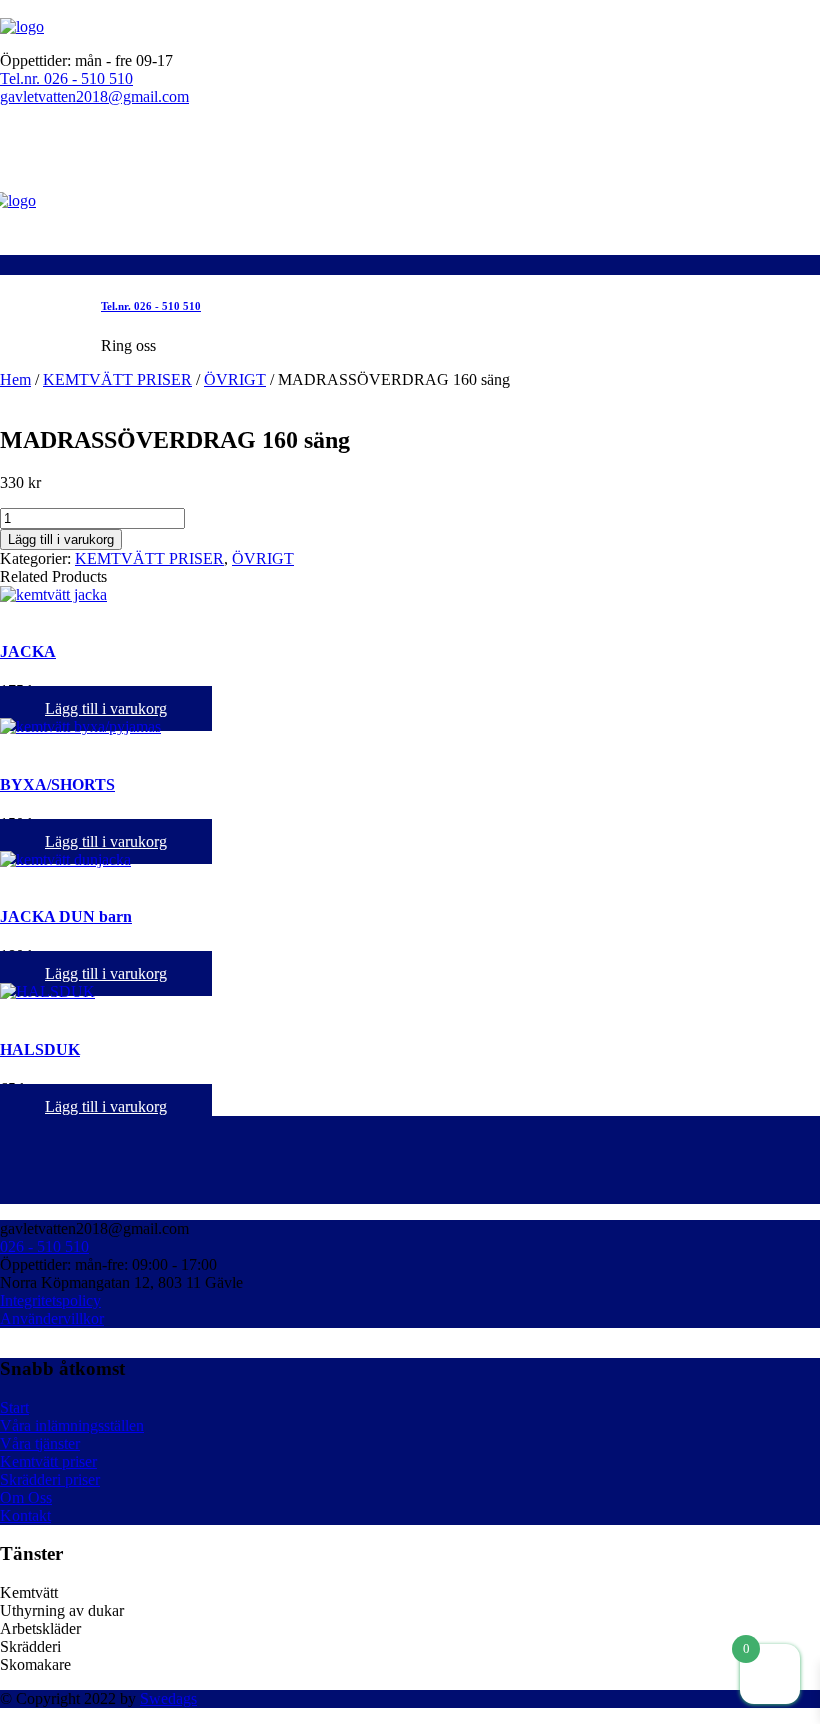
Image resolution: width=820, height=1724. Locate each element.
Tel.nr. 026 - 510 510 (66, 78)
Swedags (168, 1698)
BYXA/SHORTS (57, 784)
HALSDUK (40, 1049)
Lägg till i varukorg (61, 539)
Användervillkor (52, 1318)
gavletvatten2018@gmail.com (94, 96)
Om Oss (26, 1497)
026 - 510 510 (44, 1246)
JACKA (28, 651)
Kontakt (25, 1515)
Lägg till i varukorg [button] (106, 708)
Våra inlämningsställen (72, 1425)
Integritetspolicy (50, 1300)
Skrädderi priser (50, 1479)
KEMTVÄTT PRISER (117, 379)
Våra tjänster (40, 1443)
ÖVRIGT (235, 379)
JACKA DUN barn (66, 916)
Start (14, 1407)
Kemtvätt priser (48, 1461)
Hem (15, 379)
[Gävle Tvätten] (22, 26)
